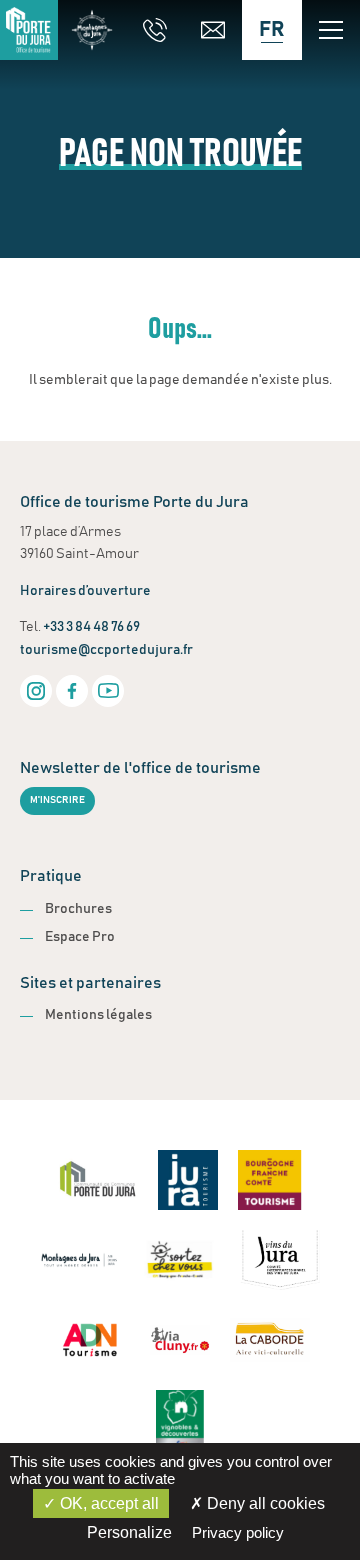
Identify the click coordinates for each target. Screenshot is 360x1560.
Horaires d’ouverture (85, 591)
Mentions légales (98, 1015)
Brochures (78, 909)
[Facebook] (72, 691)
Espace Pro (80, 937)
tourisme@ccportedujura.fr (106, 650)
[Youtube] (108, 691)
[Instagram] (36, 691)
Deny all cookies (264, 1503)
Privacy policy (238, 1532)
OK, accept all (107, 1503)
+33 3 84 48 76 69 (91, 627)
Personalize (129, 1532)
